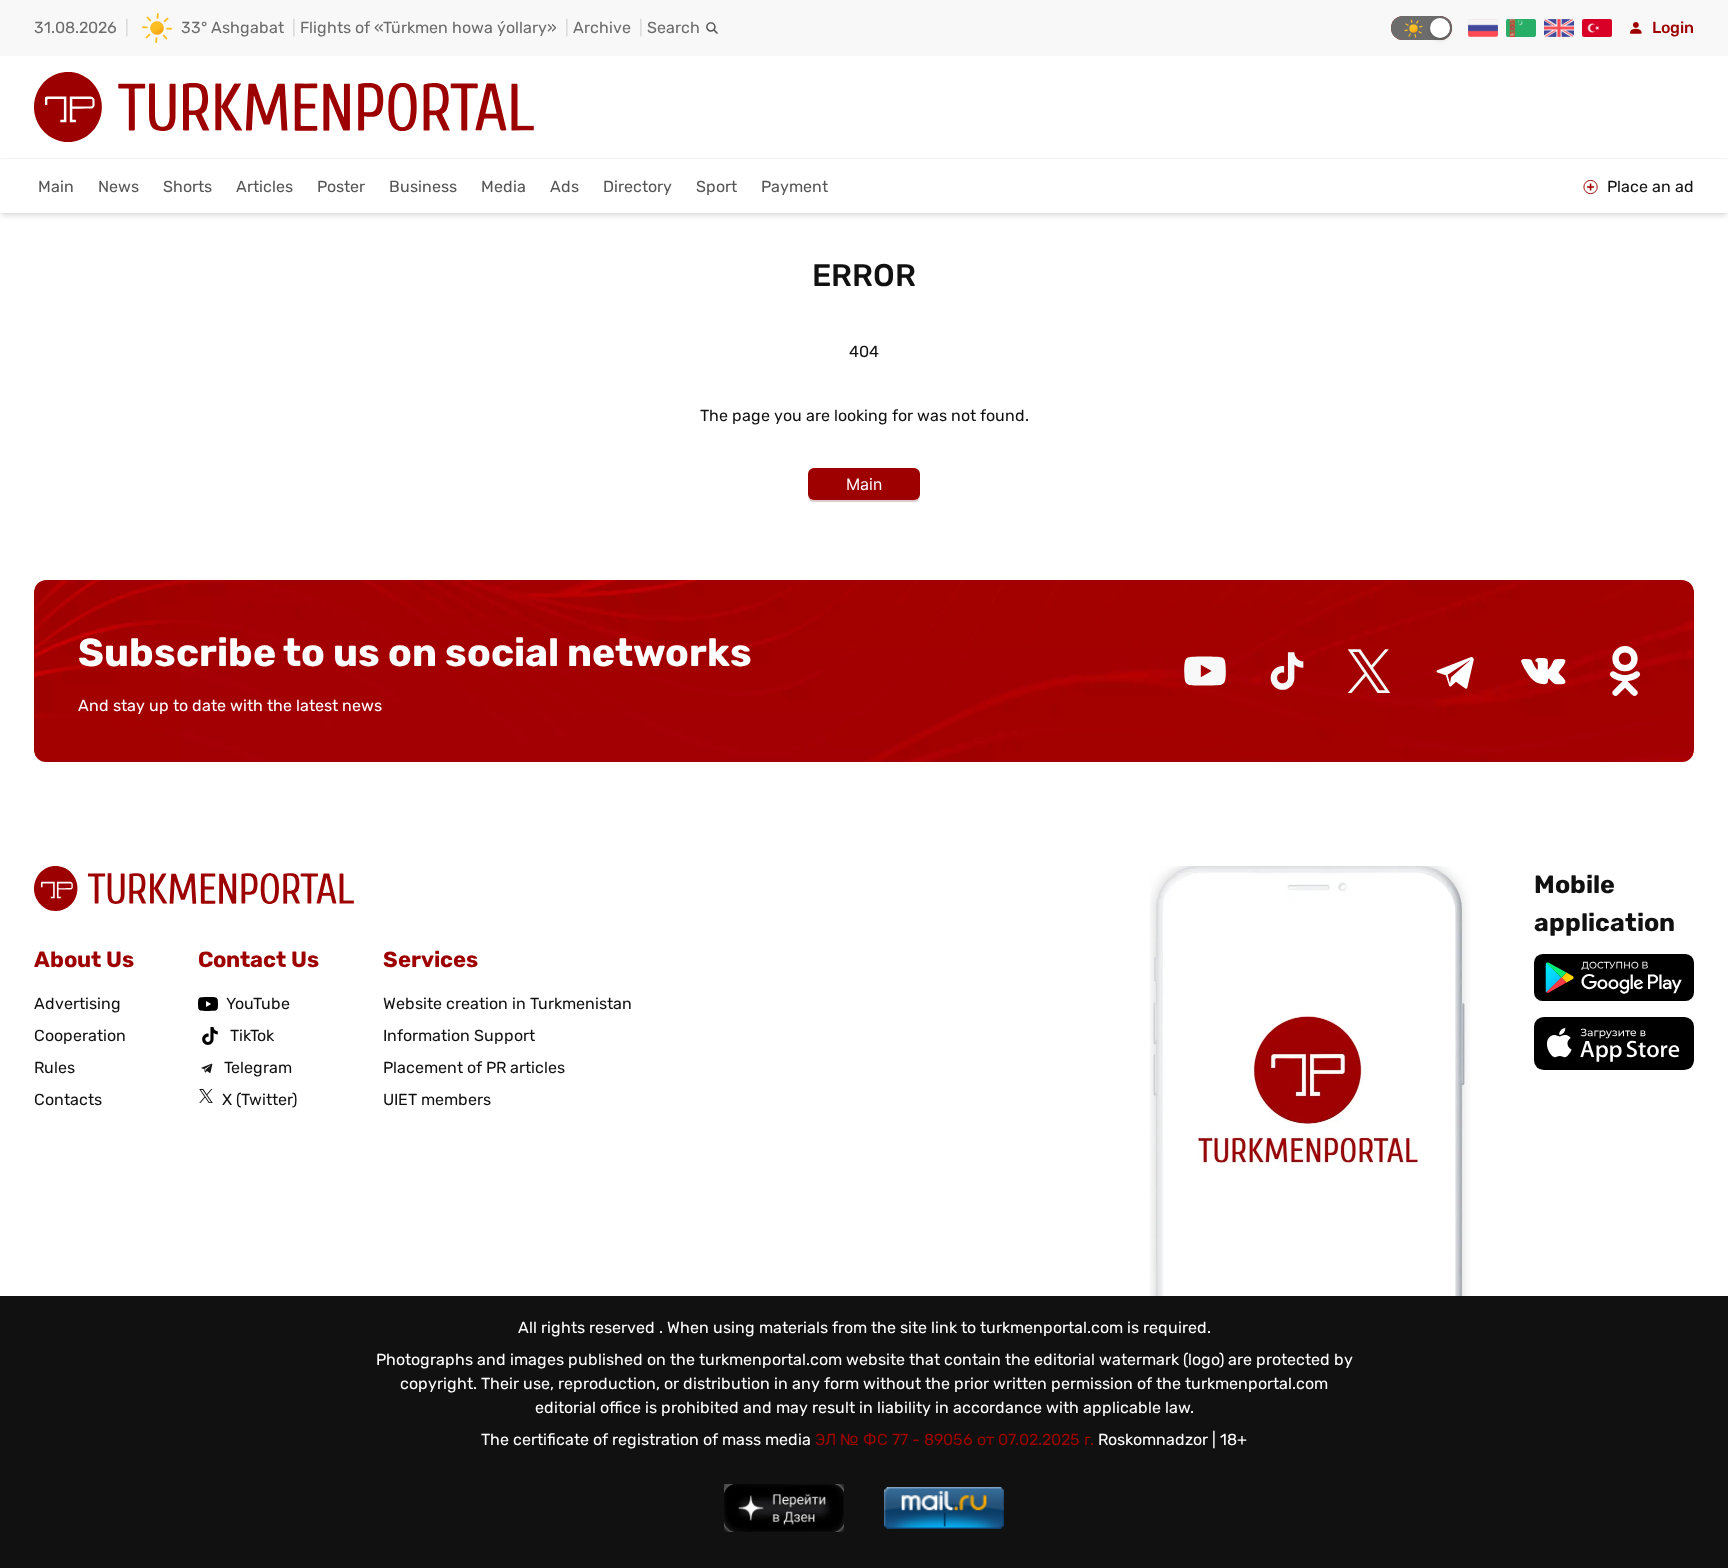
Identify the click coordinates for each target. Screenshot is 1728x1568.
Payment (794, 186)
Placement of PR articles (474, 1067)
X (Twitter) (259, 1099)
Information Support (459, 1035)
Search (673, 27)
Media (503, 186)
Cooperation (80, 1035)
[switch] (1421, 28)
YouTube (258, 1003)
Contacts (68, 1099)
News (118, 186)
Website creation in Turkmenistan (507, 1003)
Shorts (187, 186)
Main (56, 186)
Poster (341, 186)
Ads (564, 186)
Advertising (77, 1003)
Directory (637, 186)
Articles (264, 186)
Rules (54, 1067)
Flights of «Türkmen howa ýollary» (428, 27)
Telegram (258, 1067)
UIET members (437, 1099)
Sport (716, 186)
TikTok (252, 1035)
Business (423, 186)
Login (1673, 27)
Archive (602, 27)
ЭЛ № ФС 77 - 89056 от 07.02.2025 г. (954, 1439)
